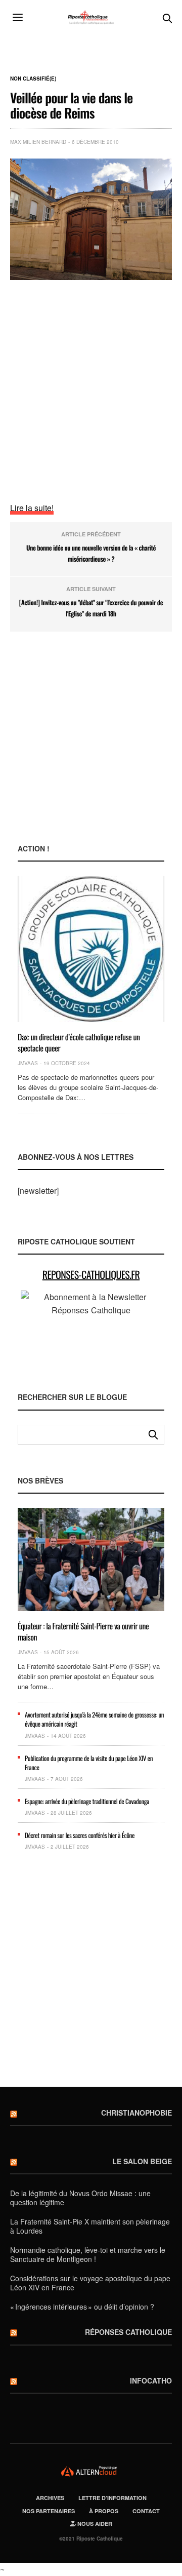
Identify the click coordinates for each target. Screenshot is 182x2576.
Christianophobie (136, 2113)
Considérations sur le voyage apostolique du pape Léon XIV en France (90, 2283)
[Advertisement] (91, 381)
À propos (104, 2511)
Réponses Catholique (128, 2332)
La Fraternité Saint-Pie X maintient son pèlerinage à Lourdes (90, 2226)
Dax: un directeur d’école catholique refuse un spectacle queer (79, 1042)
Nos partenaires (49, 2511)
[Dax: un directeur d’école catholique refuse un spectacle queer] (91, 949)
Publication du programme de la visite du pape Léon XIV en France (89, 1763)
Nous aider (94, 2524)
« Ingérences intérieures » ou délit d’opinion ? (82, 2307)
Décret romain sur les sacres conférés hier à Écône (80, 1835)
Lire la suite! (32, 508)
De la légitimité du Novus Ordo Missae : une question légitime (80, 2198)
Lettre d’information (112, 2498)
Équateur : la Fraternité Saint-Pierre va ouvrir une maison (83, 1631)
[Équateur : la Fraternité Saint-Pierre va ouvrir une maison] (91, 1559)
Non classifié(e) (33, 79)
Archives (50, 2498)
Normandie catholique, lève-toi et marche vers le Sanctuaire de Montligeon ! (88, 2254)
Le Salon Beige (142, 2161)
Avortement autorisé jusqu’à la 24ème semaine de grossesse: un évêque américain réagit (94, 1719)
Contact (146, 2511)
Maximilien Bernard (38, 142)
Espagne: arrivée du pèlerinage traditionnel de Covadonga (87, 1801)
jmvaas (28, 1063)
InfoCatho (151, 2380)
